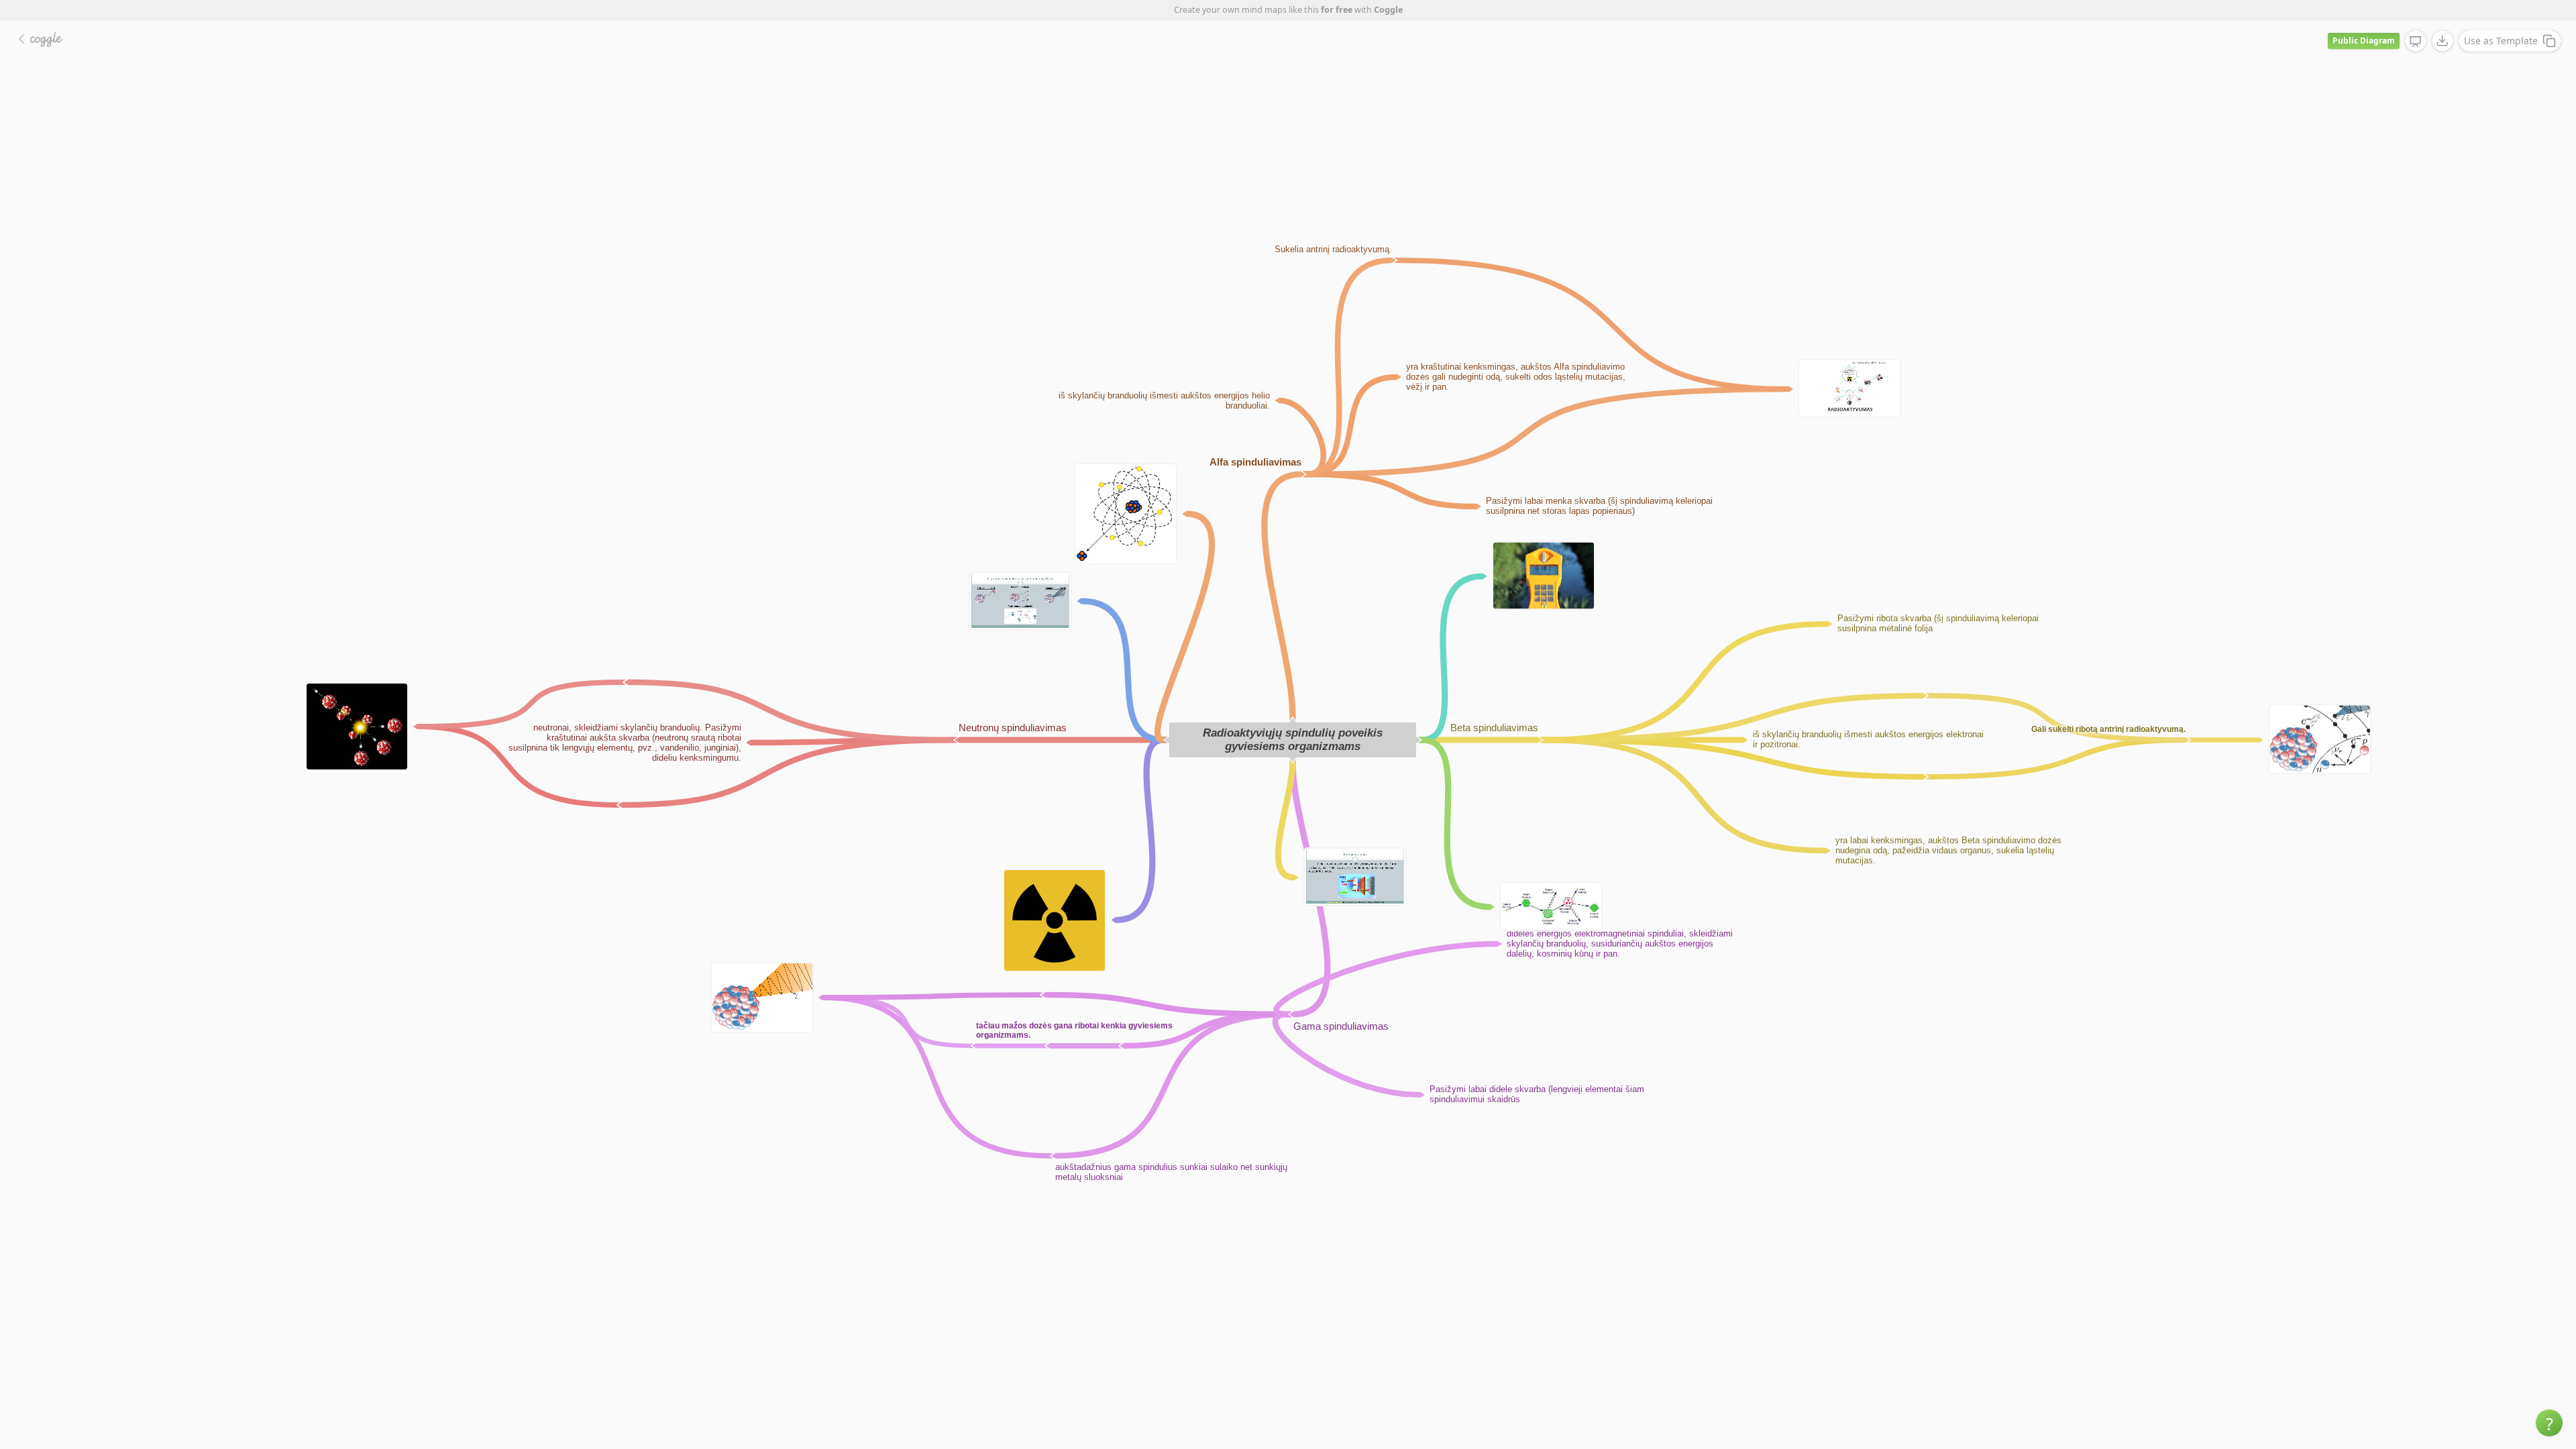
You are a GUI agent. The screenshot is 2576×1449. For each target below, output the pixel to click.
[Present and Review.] (2416, 42)
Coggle (1388, 10)
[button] (2549, 1423)
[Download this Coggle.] (2443, 41)
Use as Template (2501, 41)
